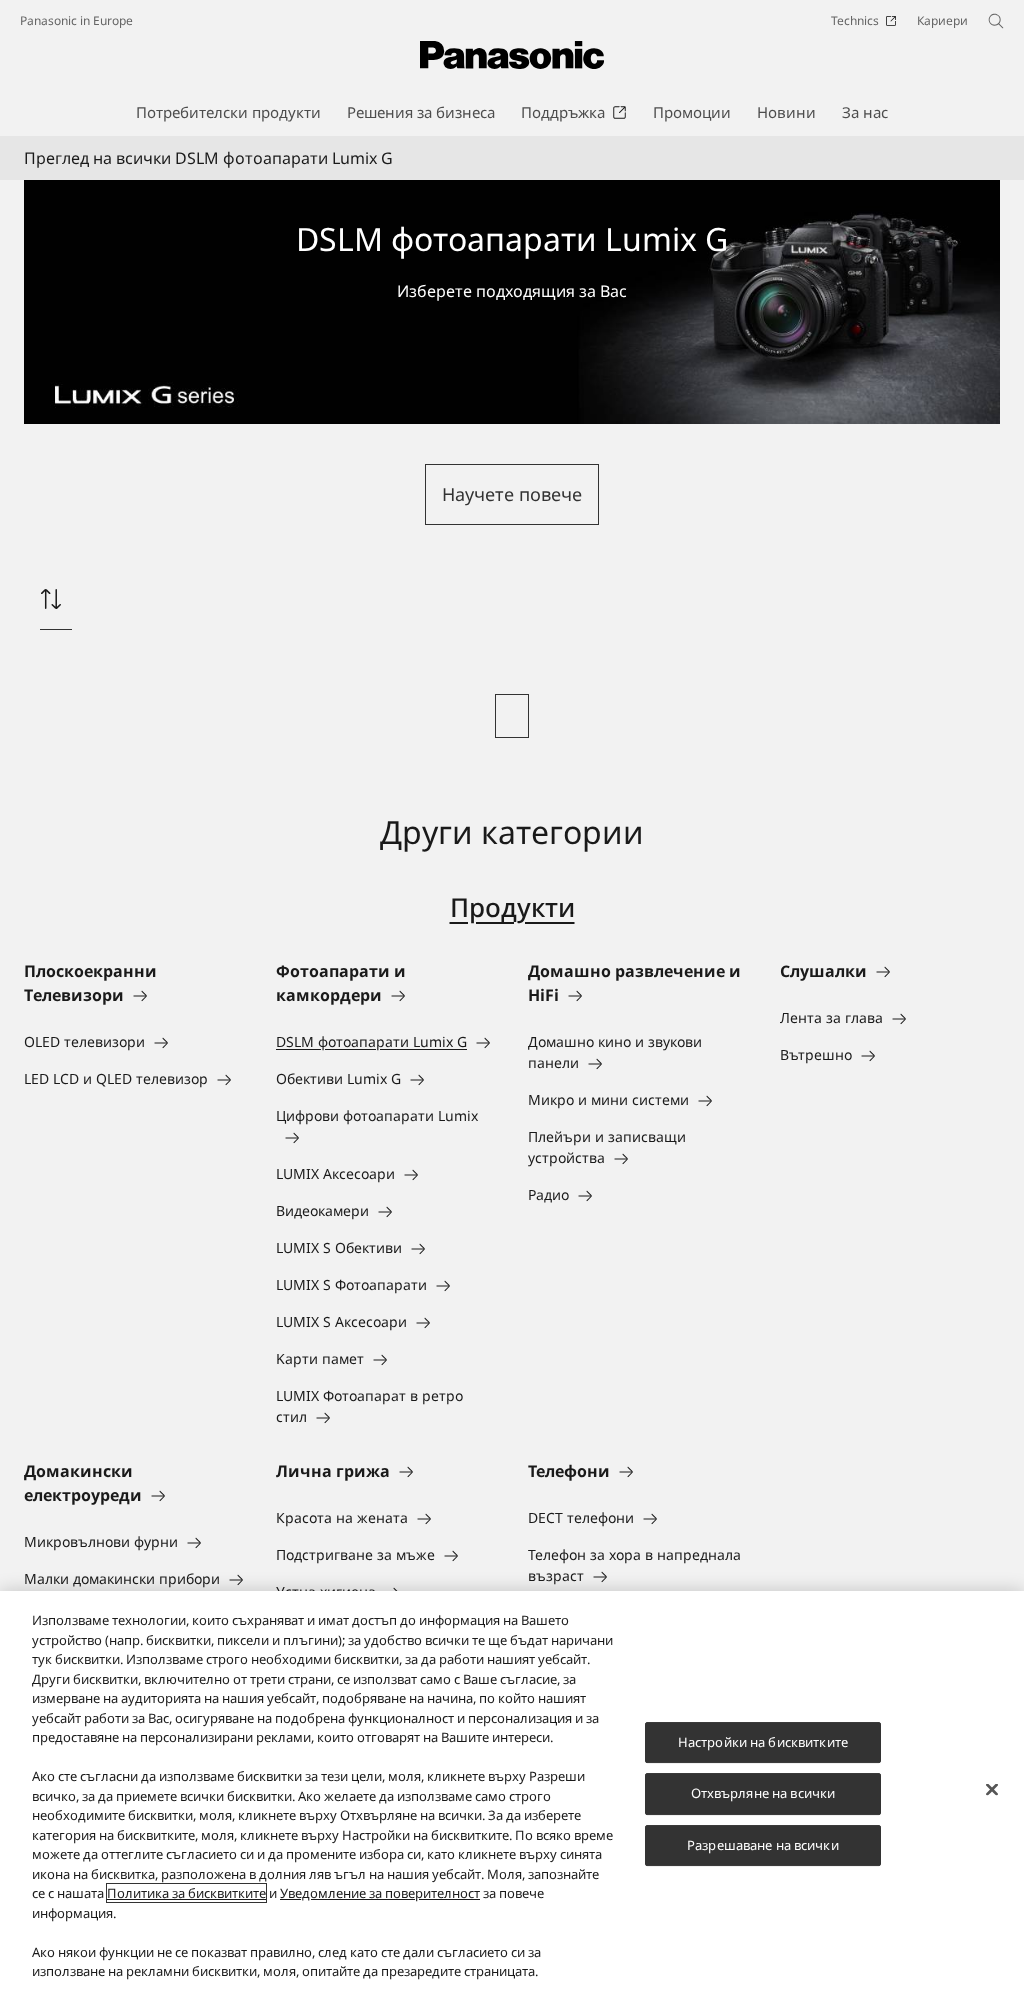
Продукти (512, 907)
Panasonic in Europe (76, 20)
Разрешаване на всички (763, 1845)
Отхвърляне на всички (763, 1793)
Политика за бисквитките (186, 1893)
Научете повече (512, 494)
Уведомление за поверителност (380, 1893)
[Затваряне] (992, 1789)
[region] (512, 1791)
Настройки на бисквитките (763, 1742)
